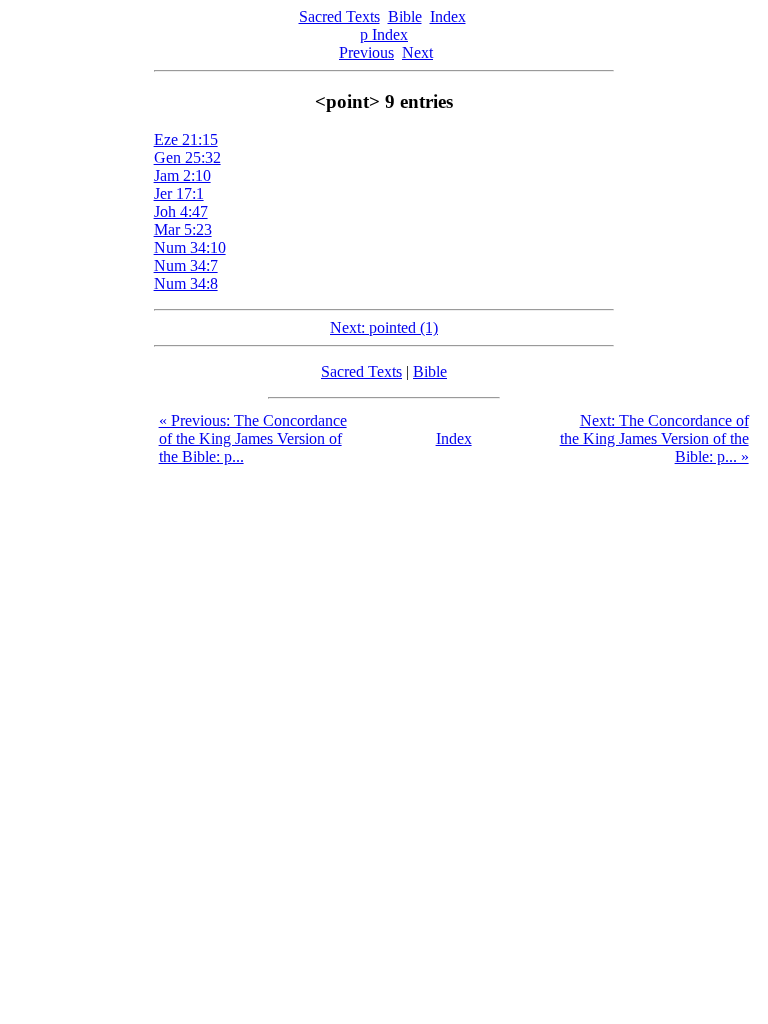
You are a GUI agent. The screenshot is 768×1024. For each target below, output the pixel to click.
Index (448, 16)
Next (417, 52)
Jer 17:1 (179, 193)
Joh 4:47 (181, 211)
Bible (405, 16)
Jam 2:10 (182, 175)
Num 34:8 (186, 283)
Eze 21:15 (186, 139)
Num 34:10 (190, 247)
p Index (384, 34)
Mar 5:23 (183, 229)
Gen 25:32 (187, 157)
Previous (366, 52)
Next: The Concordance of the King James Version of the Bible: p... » (654, 438)
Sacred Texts (339, 16)
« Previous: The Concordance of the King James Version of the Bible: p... (253, 438)
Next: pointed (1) (384, 327)
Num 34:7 (186, 265)
